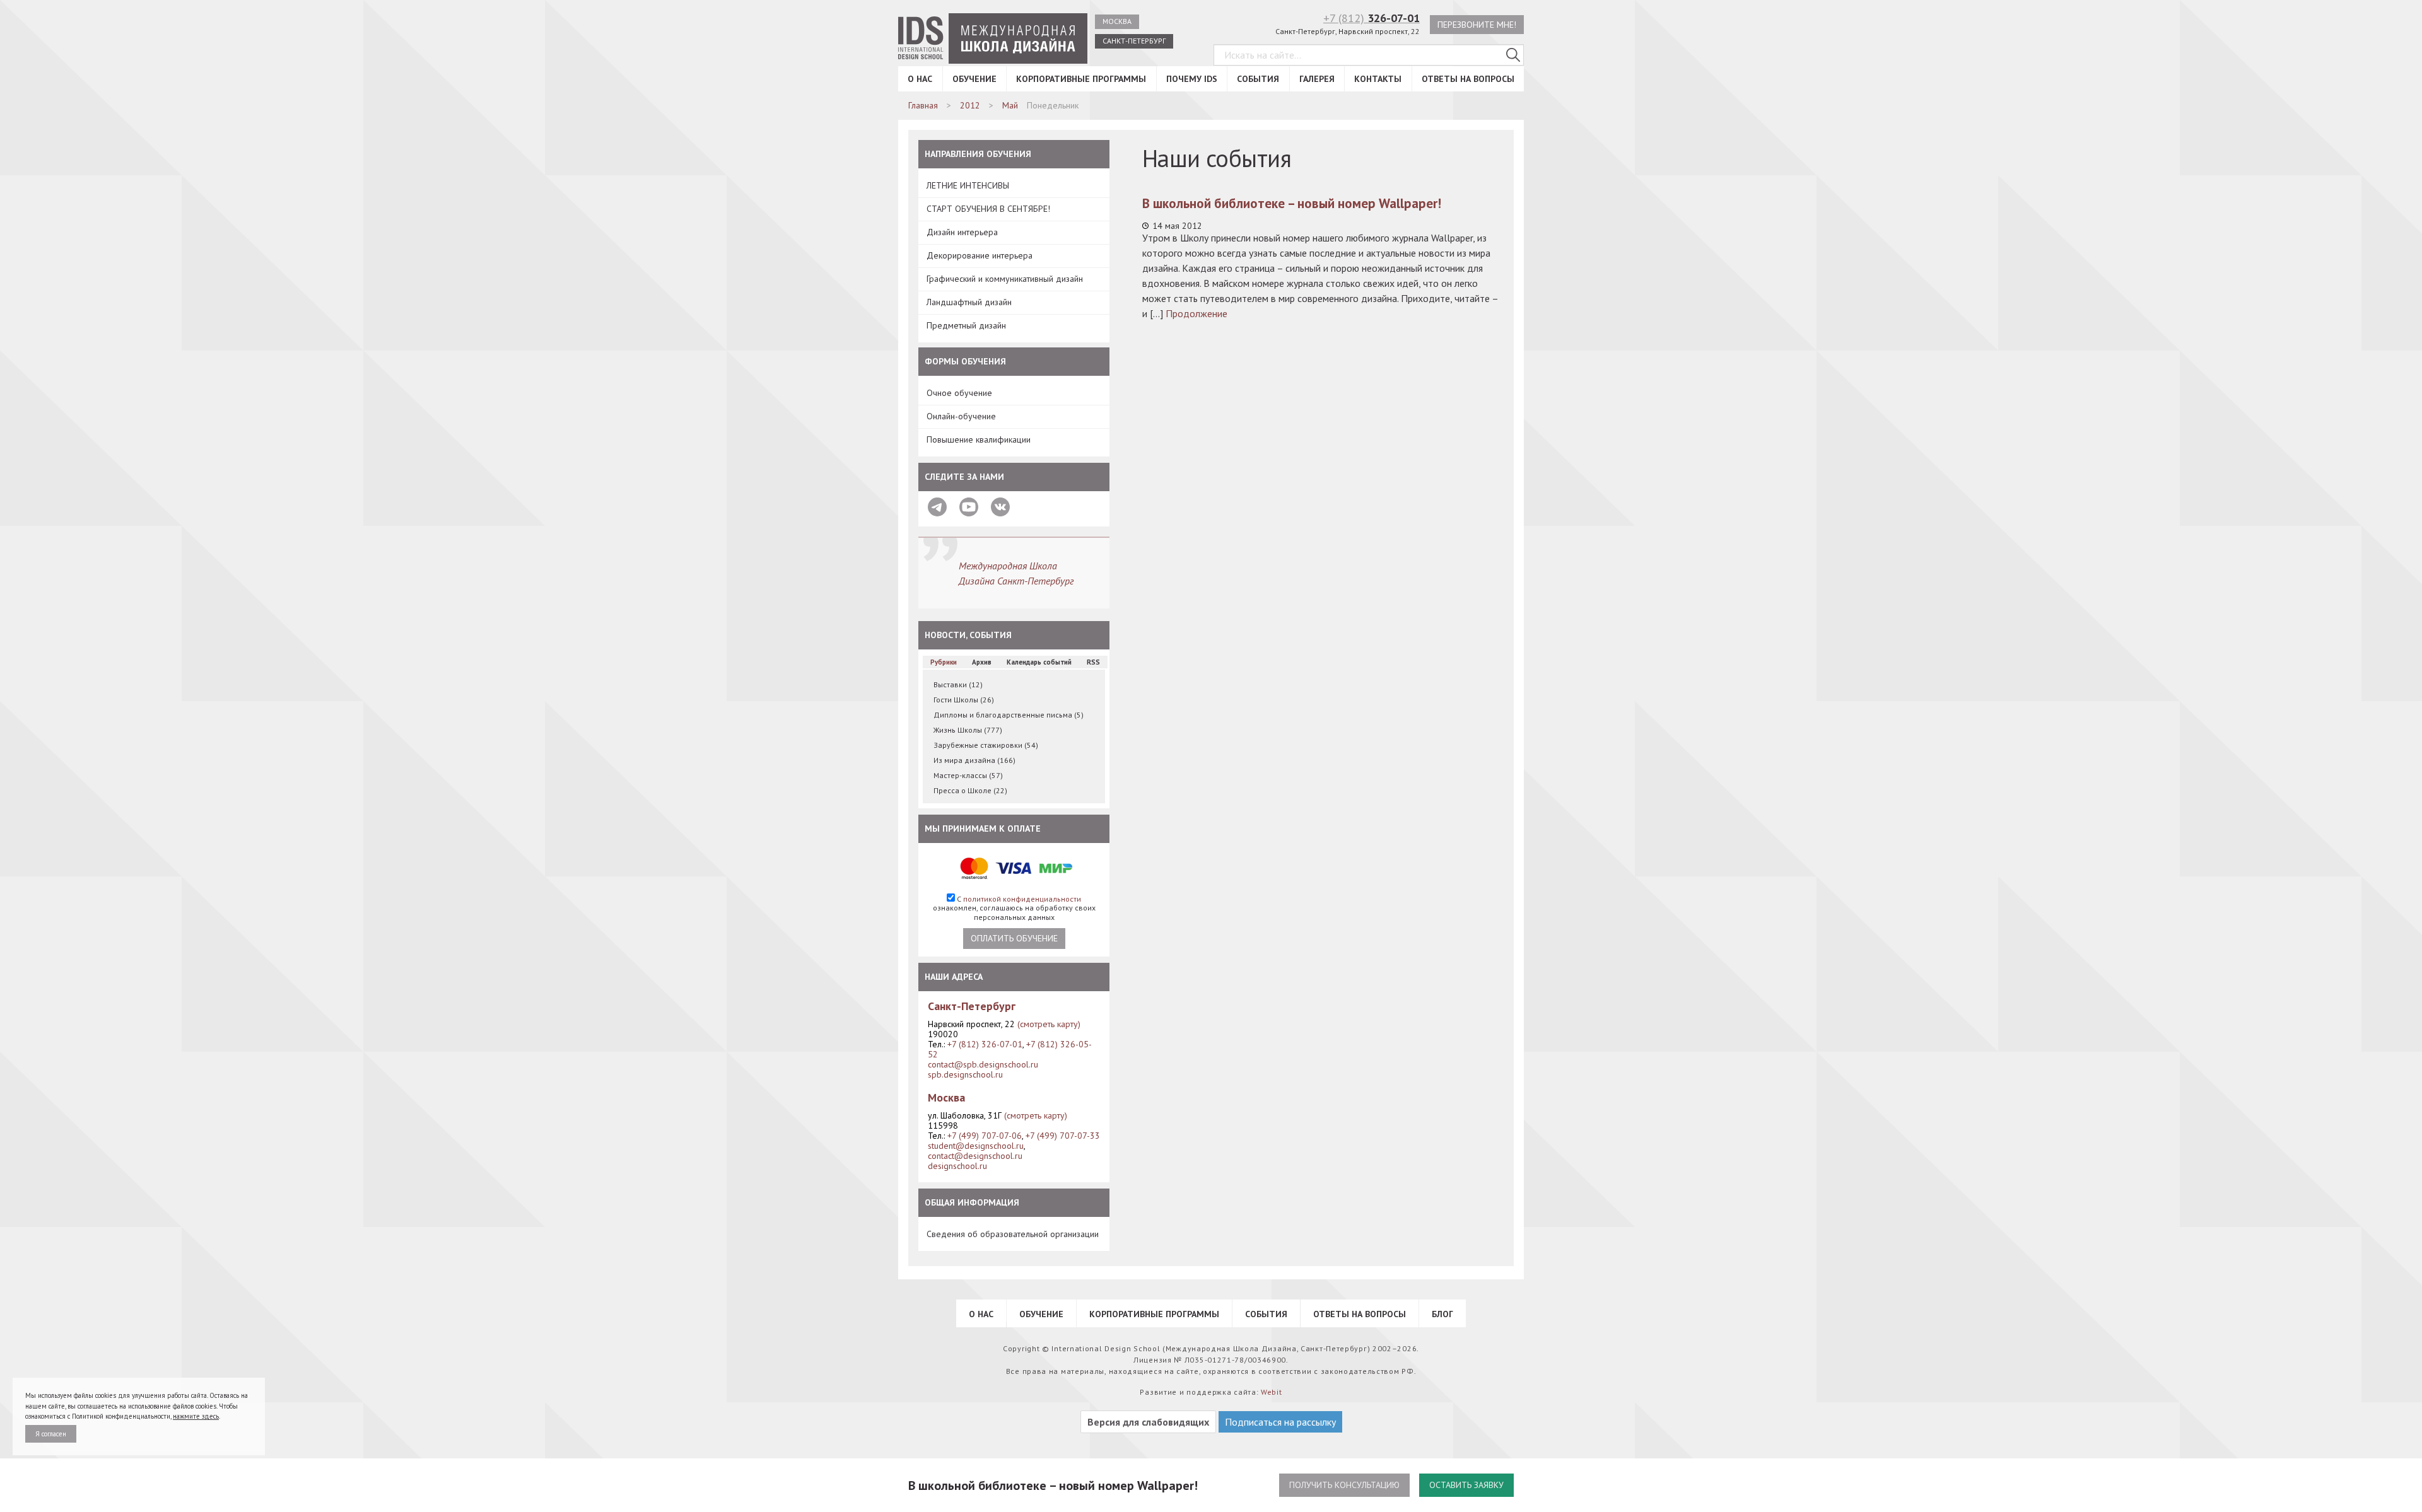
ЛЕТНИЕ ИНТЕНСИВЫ (968, 185)
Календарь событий (1039, 662)
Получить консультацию (1344, 1485)
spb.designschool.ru (965, 1074)
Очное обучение (959, 393)
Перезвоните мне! (1477, 25)
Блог (1442, 1314)
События (1258, 79)
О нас (920, 79)
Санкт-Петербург (1134, 41)
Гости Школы (964, 700)
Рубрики (944, 662)
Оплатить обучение (1014, 938)
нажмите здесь (196, 1416)
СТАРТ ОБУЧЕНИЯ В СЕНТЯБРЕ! (988, 209)
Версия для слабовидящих (1148, 1422)
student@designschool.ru (976, 1146)
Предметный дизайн (966, 325)
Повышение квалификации (979, 439)
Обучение (974, 79)
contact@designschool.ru (975, 1156)
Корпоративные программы (1081, 79)
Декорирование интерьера (980, 255)
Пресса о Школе (970, 790)
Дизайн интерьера (962, 232)
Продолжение (1196, 313)
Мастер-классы (968, 775)
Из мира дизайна (974, 760)
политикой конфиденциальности (1022, 899)
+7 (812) (1372, 18)
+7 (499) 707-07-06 (985, 1136)
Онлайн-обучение (961, 416)
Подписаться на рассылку (1280, 1422)
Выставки (958, 684)
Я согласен (51, 1434)
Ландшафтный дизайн (969, 302)
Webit (1272, 1392)
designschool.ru (957, 1166)
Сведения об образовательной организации (1013, 1234)
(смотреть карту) (1049, 1024)
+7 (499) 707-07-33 (1063, 1136)
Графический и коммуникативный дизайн (1005, 279)
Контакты (1378, 79)
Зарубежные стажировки (986, 745)
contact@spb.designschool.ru (983, 1064)
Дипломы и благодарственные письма (1009, 715)
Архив (982, 662)
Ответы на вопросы (1468, 79)
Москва (1117, 21)
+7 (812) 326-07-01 (985, 1044)
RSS (1093, 662)
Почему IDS (1192, 79)
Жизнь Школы (968, 730)
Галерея (1317, 79)
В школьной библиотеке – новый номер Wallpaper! (1292, 203)
